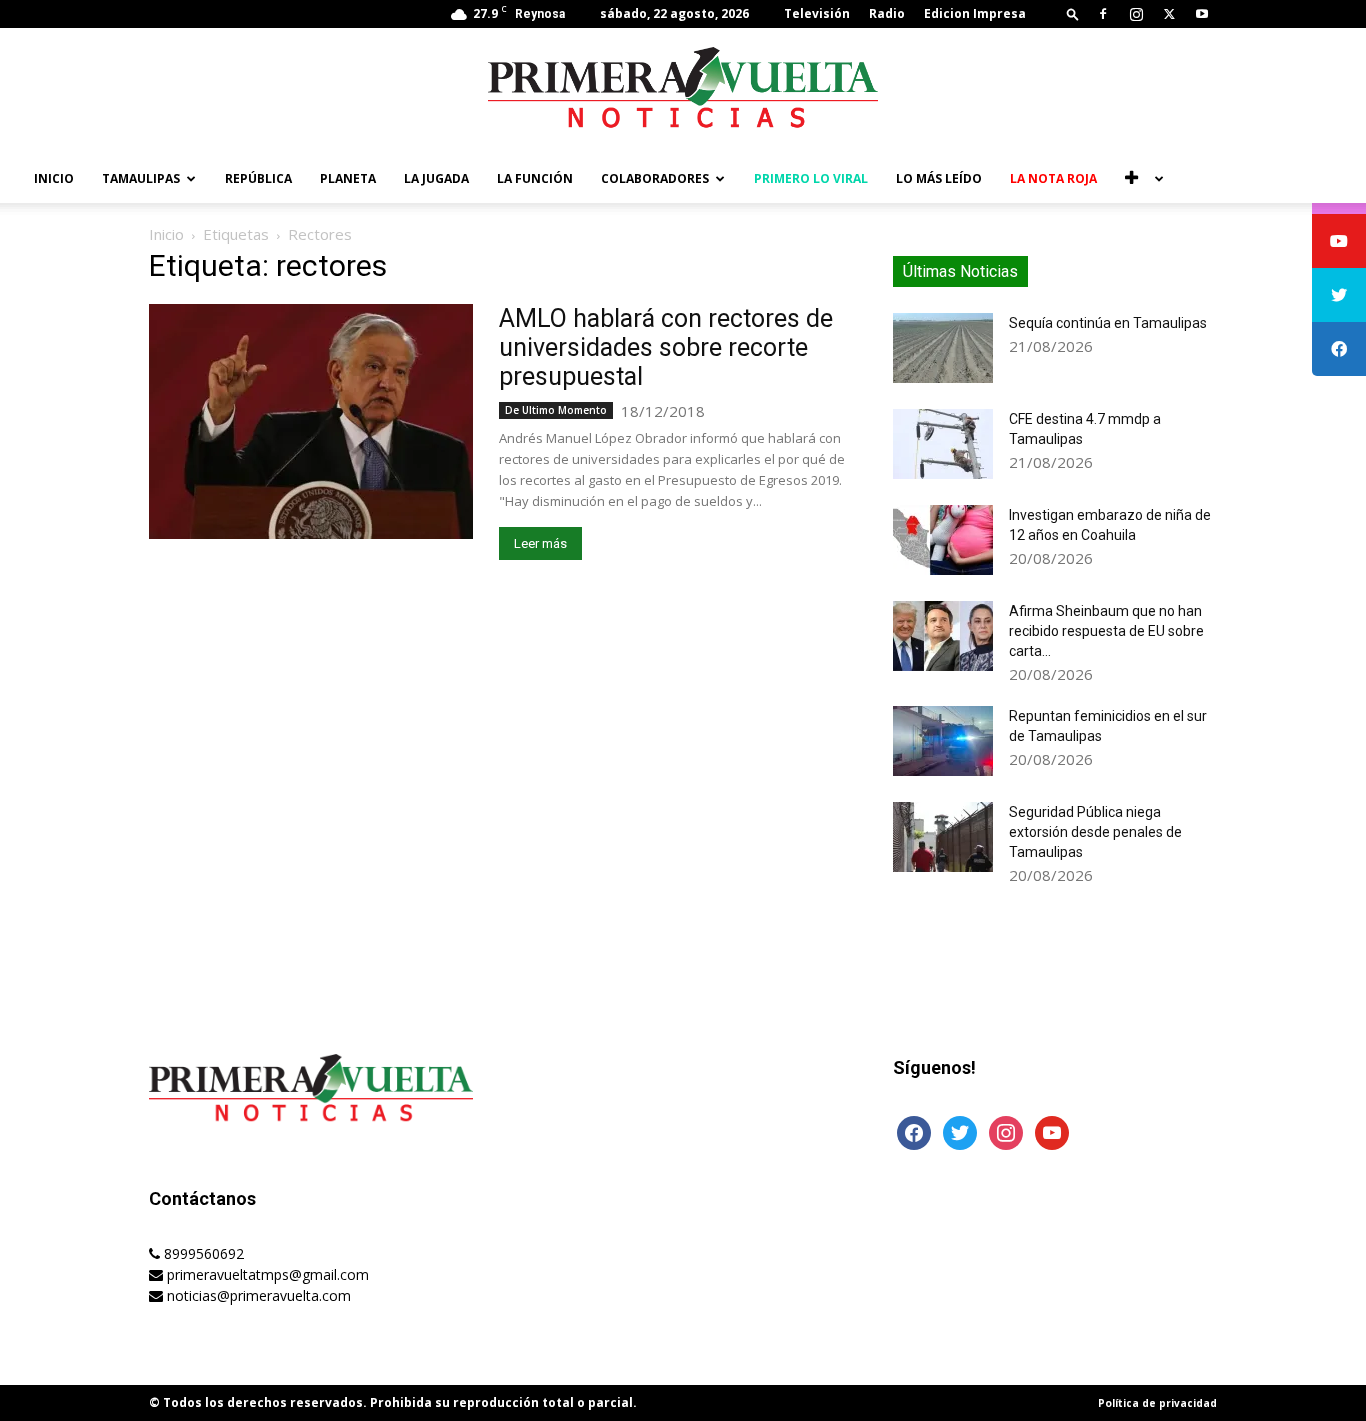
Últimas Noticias (960, 271)
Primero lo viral (811, 178)
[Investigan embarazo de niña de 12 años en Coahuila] (943, 540)
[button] (1073, 13)
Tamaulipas (141, 178)
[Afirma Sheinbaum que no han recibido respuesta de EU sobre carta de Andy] (943, 636)
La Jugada (436, 178)
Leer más (540, 543)
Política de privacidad (1157, 1403)
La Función (535, 178)
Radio (887, 13)
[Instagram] (1136, 14)
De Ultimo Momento (556, 410)
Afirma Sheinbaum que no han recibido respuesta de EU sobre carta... (1106, 631)
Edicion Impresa (975, 13)
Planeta (348, 178)
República (258, 178)
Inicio (54, 178)
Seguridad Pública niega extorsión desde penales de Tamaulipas (1095, 832)
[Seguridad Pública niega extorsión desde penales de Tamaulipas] (943, 837)
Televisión (817, 13)
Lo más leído (939, 178)
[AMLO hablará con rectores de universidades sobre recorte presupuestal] (311, 421)
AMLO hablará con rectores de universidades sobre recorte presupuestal (666, 347)
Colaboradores (655, 178)
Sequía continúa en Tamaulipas (1108, 323)
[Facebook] (1103, 14)
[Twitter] (1169, 14)
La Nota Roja (1053, 178)
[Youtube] (1202, 14)
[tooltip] (1339, 241)
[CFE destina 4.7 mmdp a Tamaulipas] (943, 444)
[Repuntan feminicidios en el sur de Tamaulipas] (943, 741)
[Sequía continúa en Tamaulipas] (943, 348)
